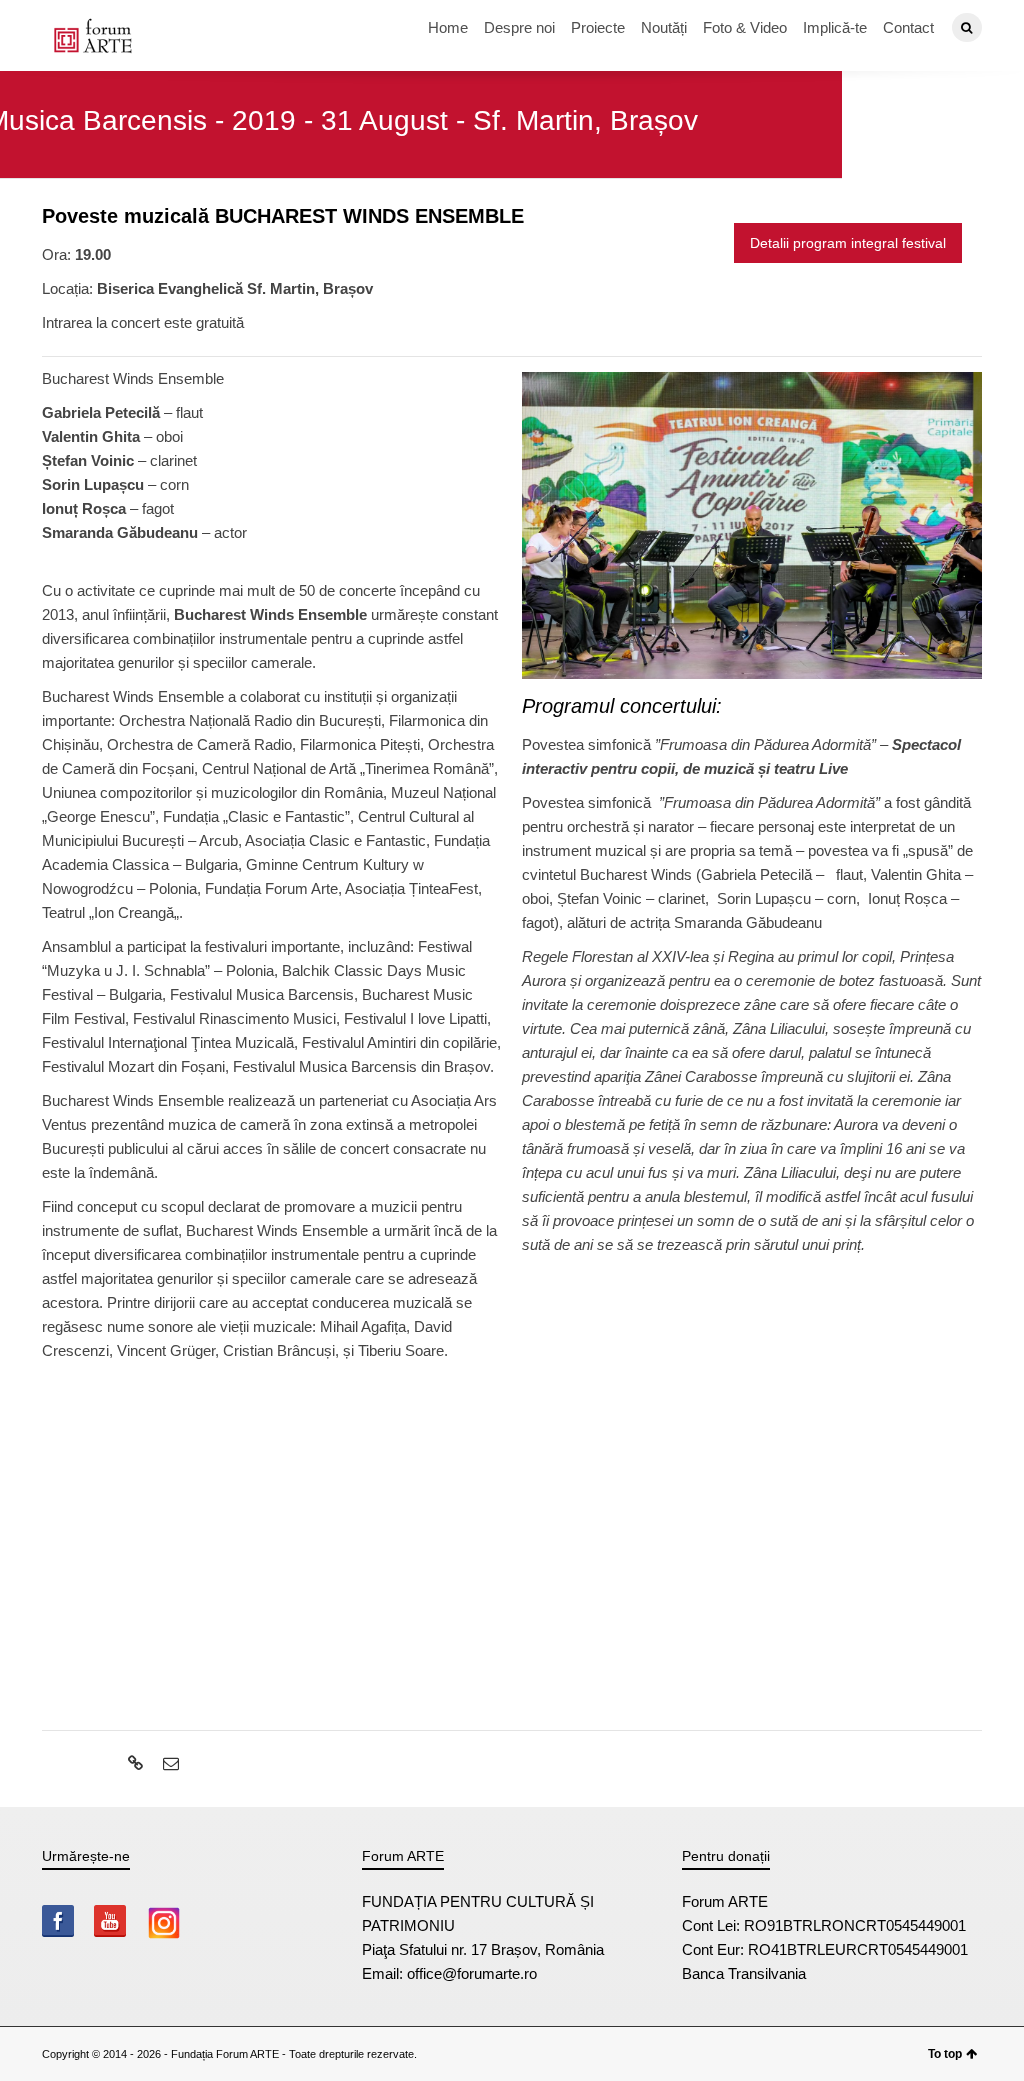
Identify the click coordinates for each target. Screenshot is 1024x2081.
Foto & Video (745, 27)
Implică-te (835, 27)
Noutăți (664, 27)
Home (448, 27)
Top (976, 2033)
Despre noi (519, 27)
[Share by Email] (168, 1764)
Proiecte (598, 27)
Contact (908, 27)
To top (945, 2054)
